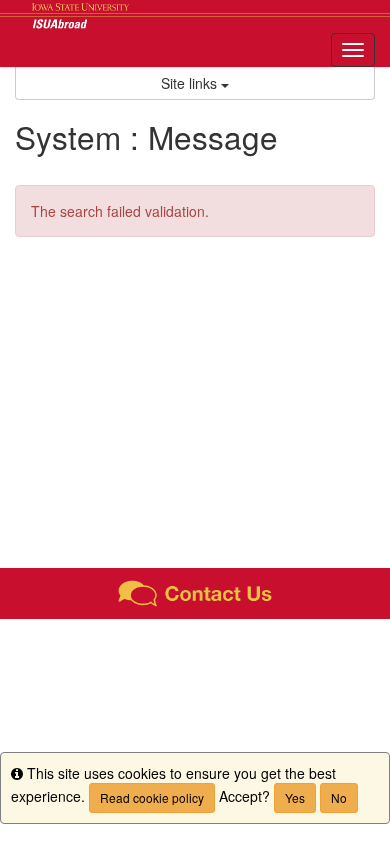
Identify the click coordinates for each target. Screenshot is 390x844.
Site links (191, 83)
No (339, 797)
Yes (295, 797)
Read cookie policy (152, 797)
